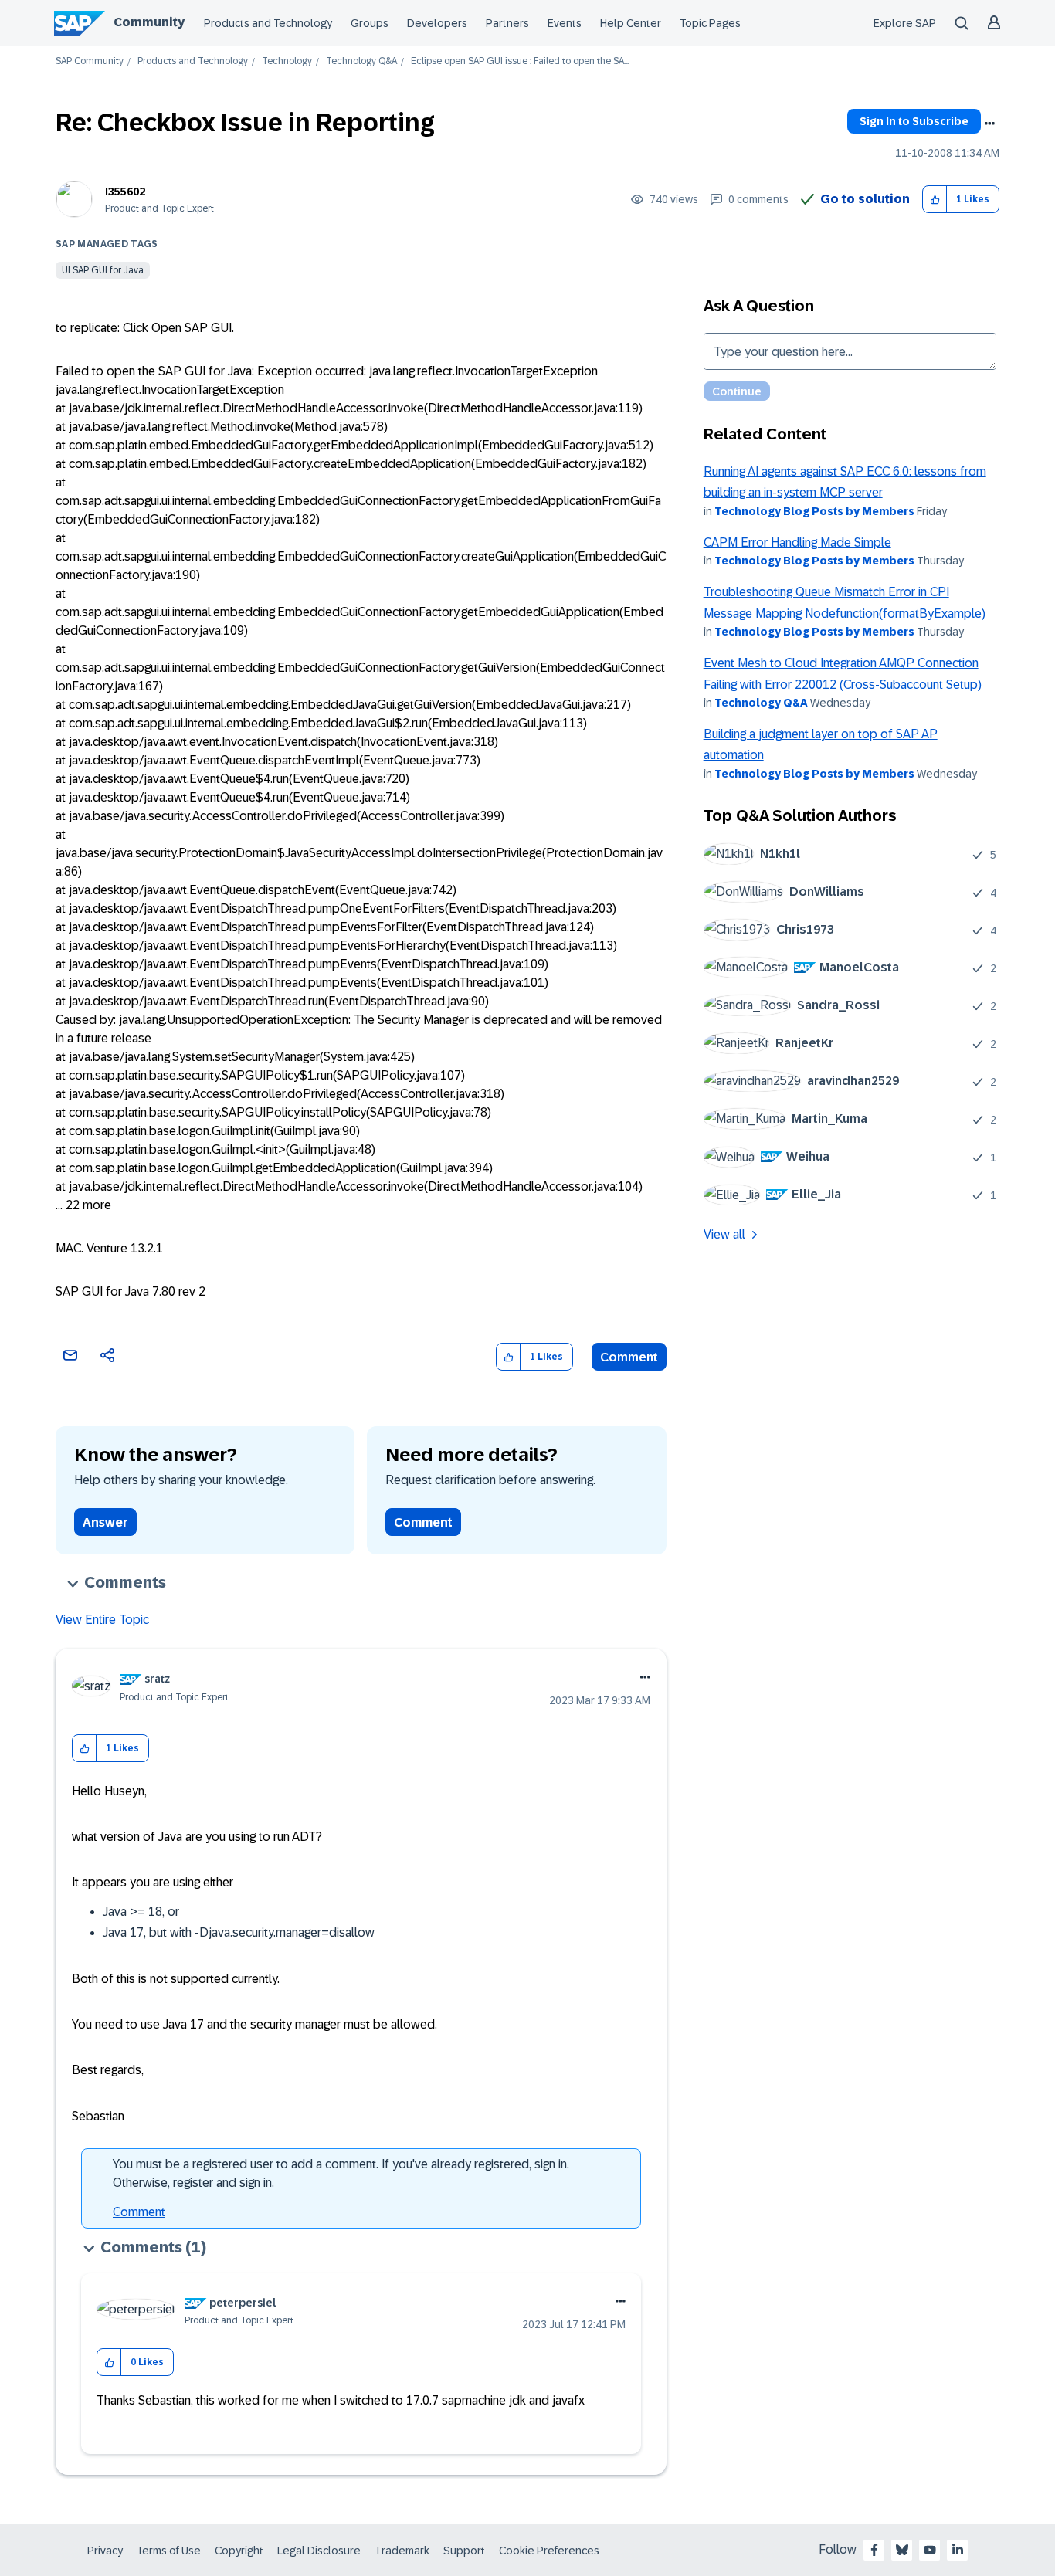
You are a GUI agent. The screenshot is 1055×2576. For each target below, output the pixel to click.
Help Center (631, 23)
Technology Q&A (361, 61)
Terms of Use (169, 2551)
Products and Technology (268, 23)
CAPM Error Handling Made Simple (797, 542)
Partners (507, 23)
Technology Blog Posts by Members (814, 511)
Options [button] (989, 124)
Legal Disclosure (319, 2551)
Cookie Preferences (549, 2551)
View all (724, 1234)
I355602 (125, 192)
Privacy (105, 2551)
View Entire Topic (102, 1620)
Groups (370, 23)
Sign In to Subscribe (914, 121)
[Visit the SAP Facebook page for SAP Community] (874, 2550)
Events (565, 23)
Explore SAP (905, 23)
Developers (437, 23)
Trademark (402, 2551)
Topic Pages (710, 23)
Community (149, 22)
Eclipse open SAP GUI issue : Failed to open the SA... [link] (520, 61)
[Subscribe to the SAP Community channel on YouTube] (930, 2550)
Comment (629, 1357)
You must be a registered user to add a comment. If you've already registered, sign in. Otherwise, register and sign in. (341, 2173)
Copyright (239, 2551)
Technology (287, 61)
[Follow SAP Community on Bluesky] (902, 2550)
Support (464, 2551)
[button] (935, 200)
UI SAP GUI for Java (103, 270)
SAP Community (90, 61)
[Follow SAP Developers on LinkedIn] (958, 2550)
